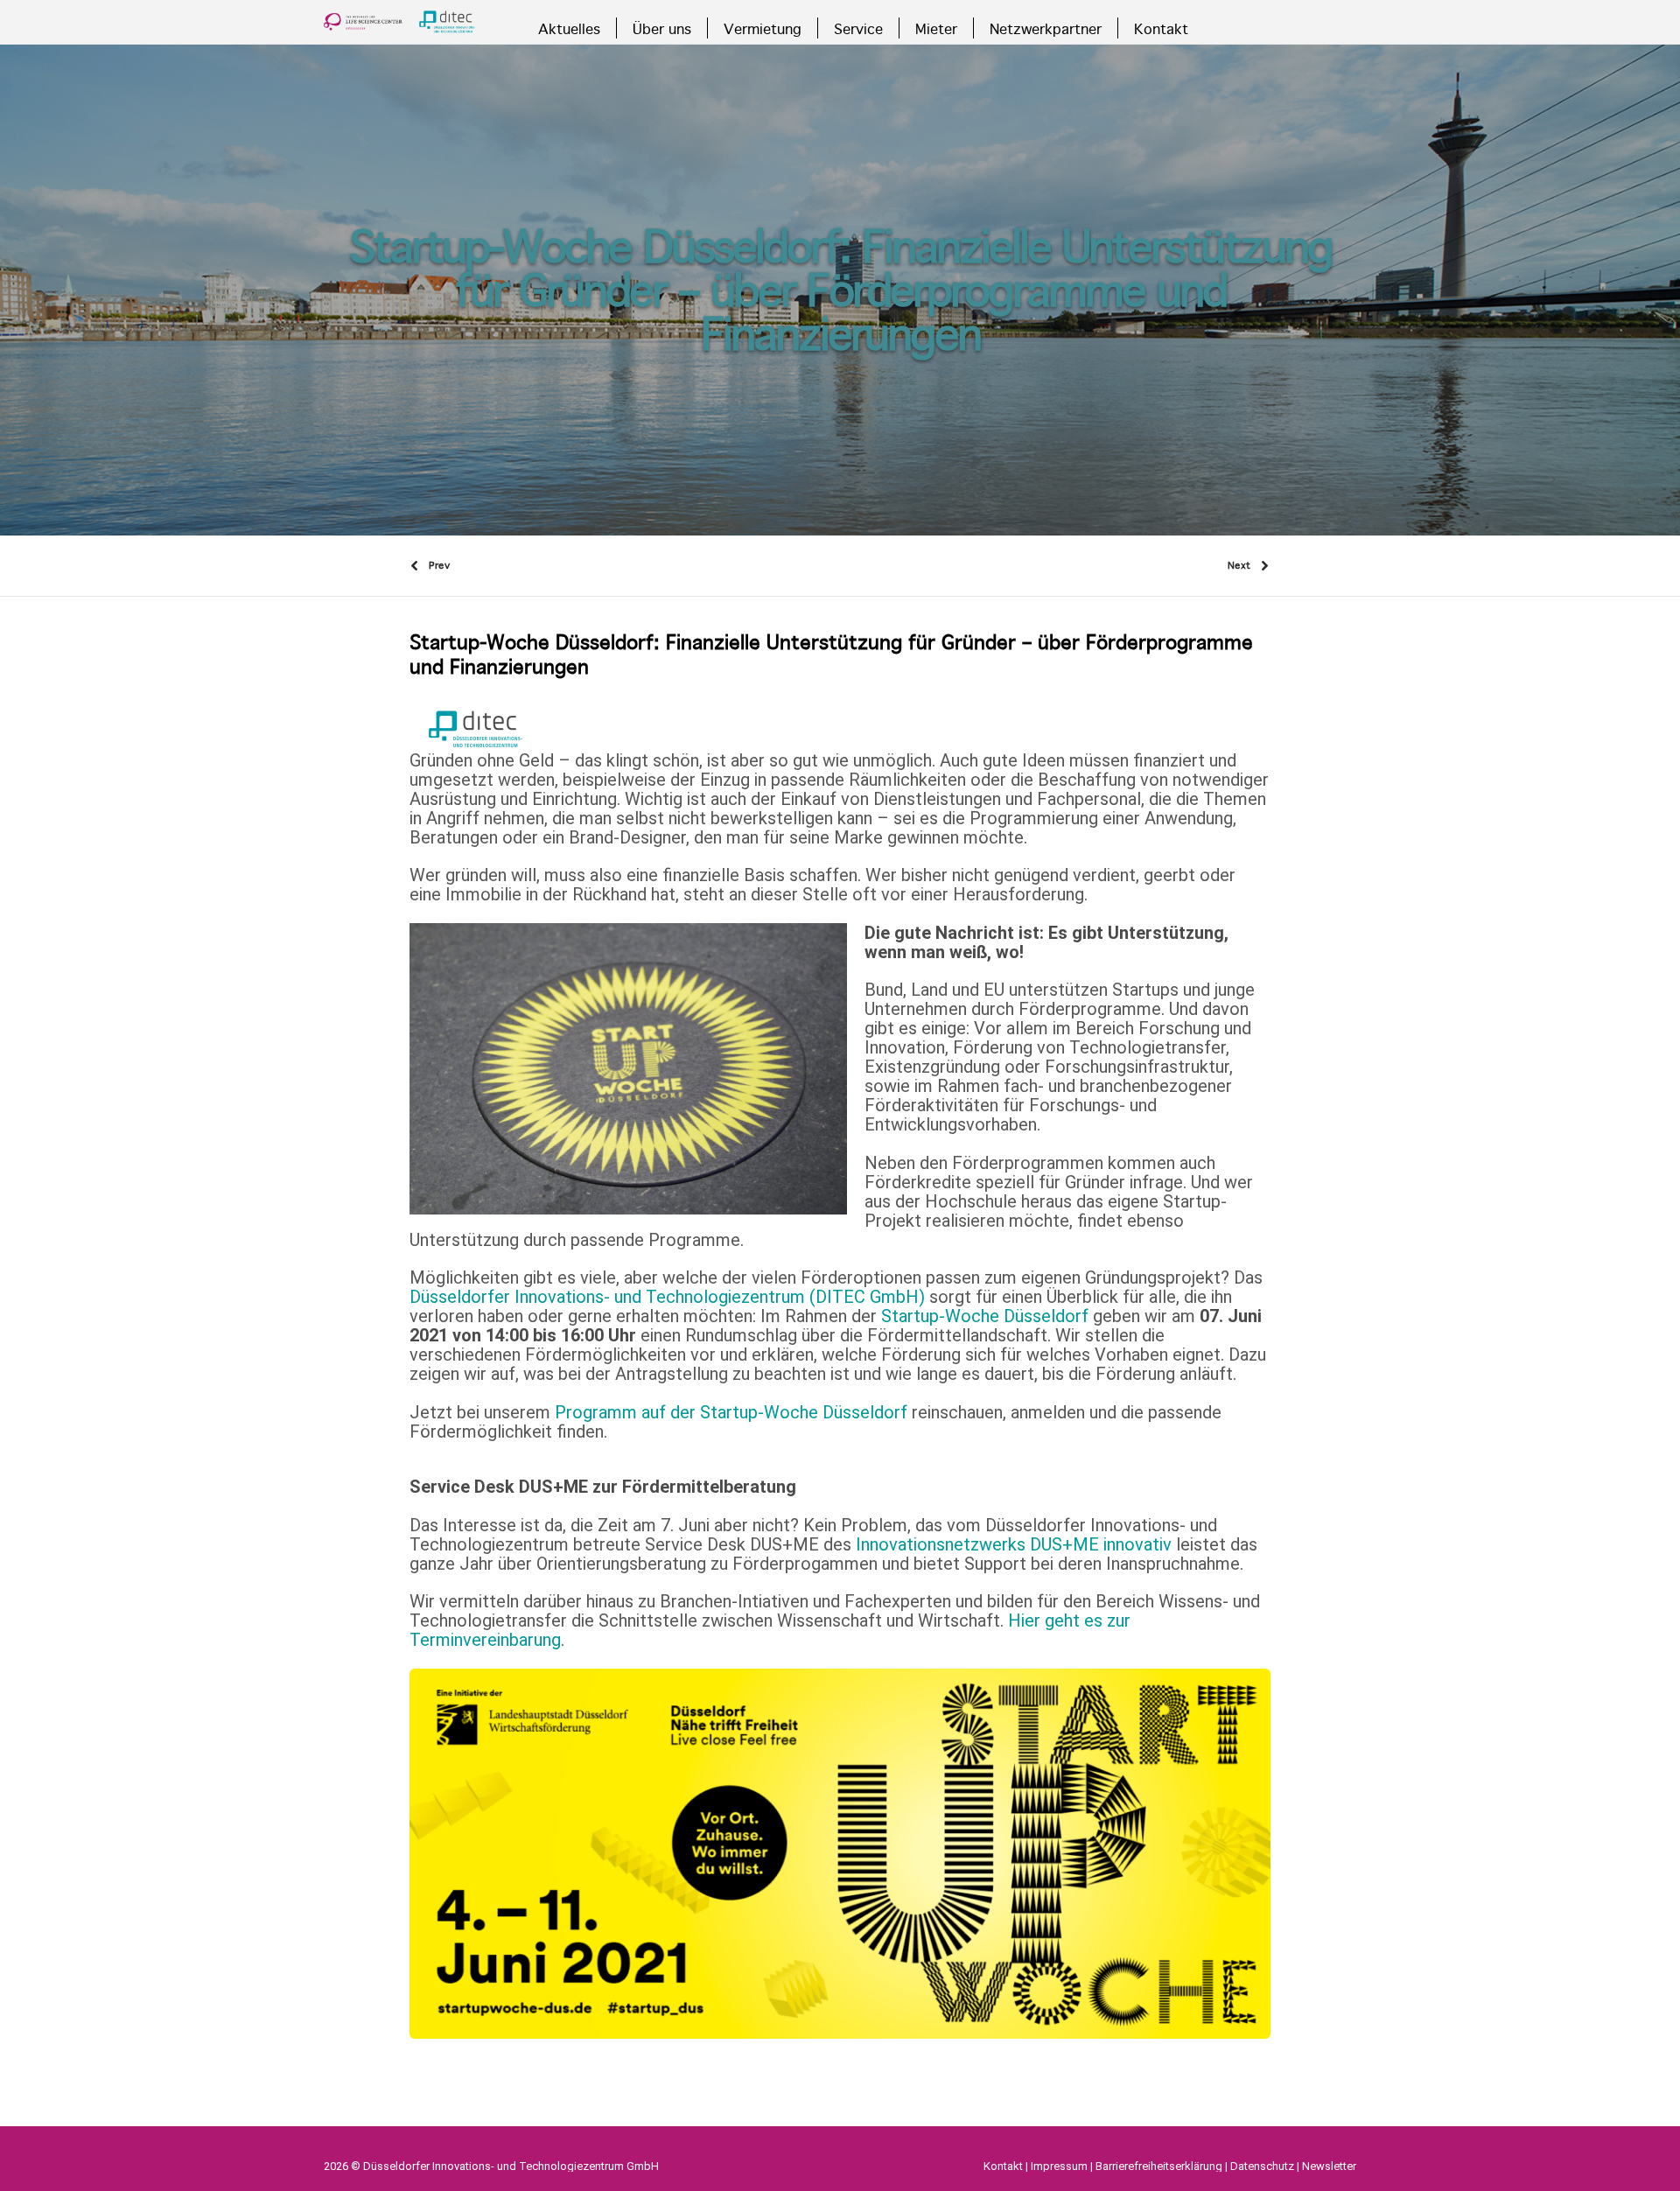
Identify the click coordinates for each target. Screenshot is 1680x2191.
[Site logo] (399, 22)
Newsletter (1329, 2166)
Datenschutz (1262, 2166)
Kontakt (1003, 2166)
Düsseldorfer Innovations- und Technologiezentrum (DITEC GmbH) (669, 1297)
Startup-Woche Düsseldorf (985, 1316)
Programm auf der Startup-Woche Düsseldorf (731, 1412)
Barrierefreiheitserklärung (1159, 2166)
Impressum (1059, 2166)
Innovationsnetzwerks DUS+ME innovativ (1014, 1544)
